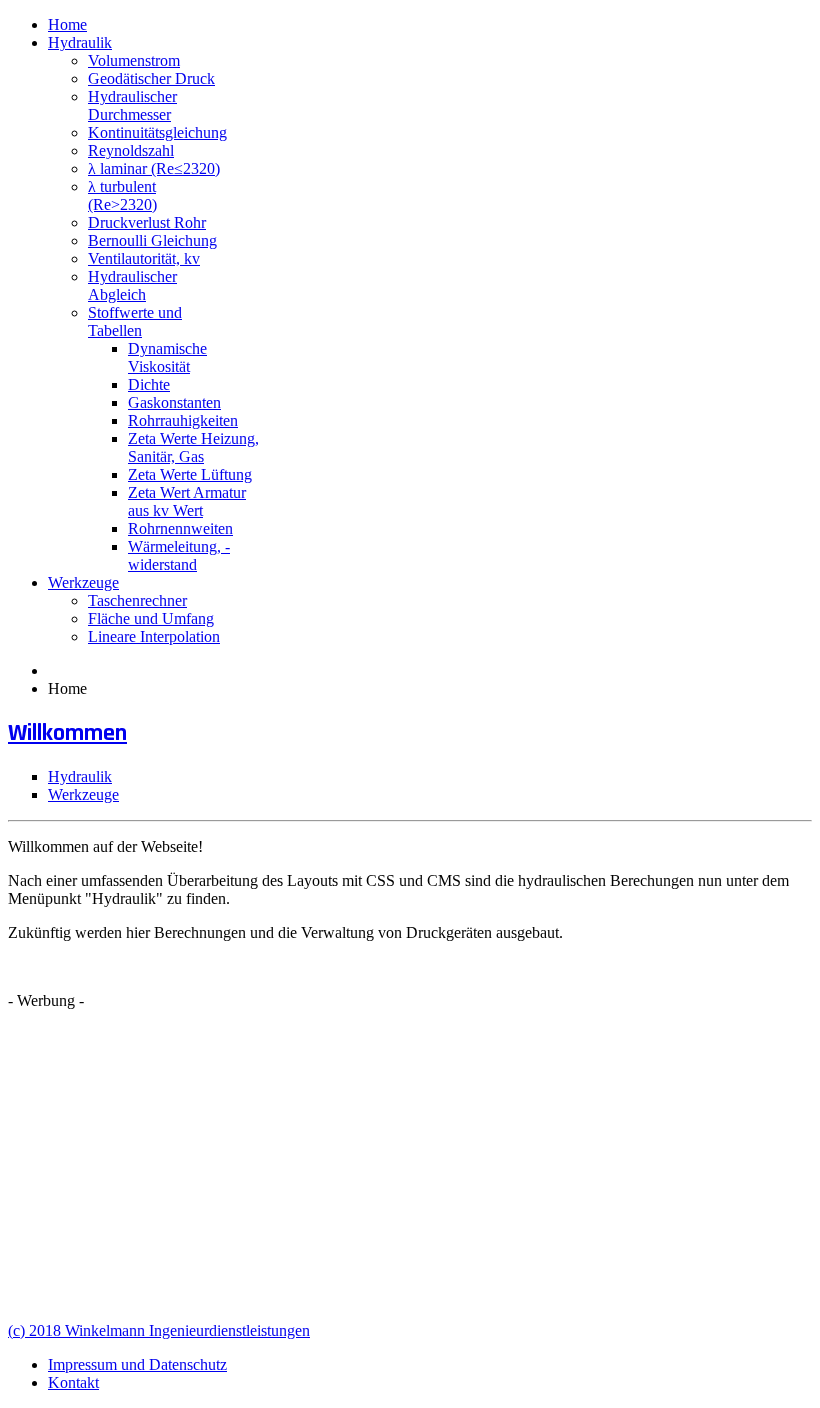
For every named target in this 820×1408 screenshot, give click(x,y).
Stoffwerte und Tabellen (135, 321)
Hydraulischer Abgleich (132, 285)
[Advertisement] (410, 1166)
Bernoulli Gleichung (152, 240)
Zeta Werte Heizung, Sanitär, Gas (193, 447)
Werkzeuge (83, 582)
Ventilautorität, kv (144, 258)
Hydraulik (80, 42)
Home (67, 24)
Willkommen (67, 733)
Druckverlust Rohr (147, 222)
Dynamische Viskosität (167, 357)
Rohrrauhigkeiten (183, 420)
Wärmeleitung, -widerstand (179, 555)
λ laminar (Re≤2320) (154, 168)
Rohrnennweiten (180, 528)
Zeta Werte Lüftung (190, 474)
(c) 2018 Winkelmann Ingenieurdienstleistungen (159, 1330)
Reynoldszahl (131, 150)
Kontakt (73, 1382)
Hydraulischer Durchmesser (132, 105)
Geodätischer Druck (151, 78)
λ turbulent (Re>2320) (122, 195)
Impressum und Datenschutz (137, 1364)
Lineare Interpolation (154, 636)
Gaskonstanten (174, 402)
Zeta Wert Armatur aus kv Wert (187, 501)
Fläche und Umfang (151, 618)
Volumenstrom (134, 60)
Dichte (149, 384)
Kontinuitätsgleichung (157, 132)
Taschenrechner (137, 600)
